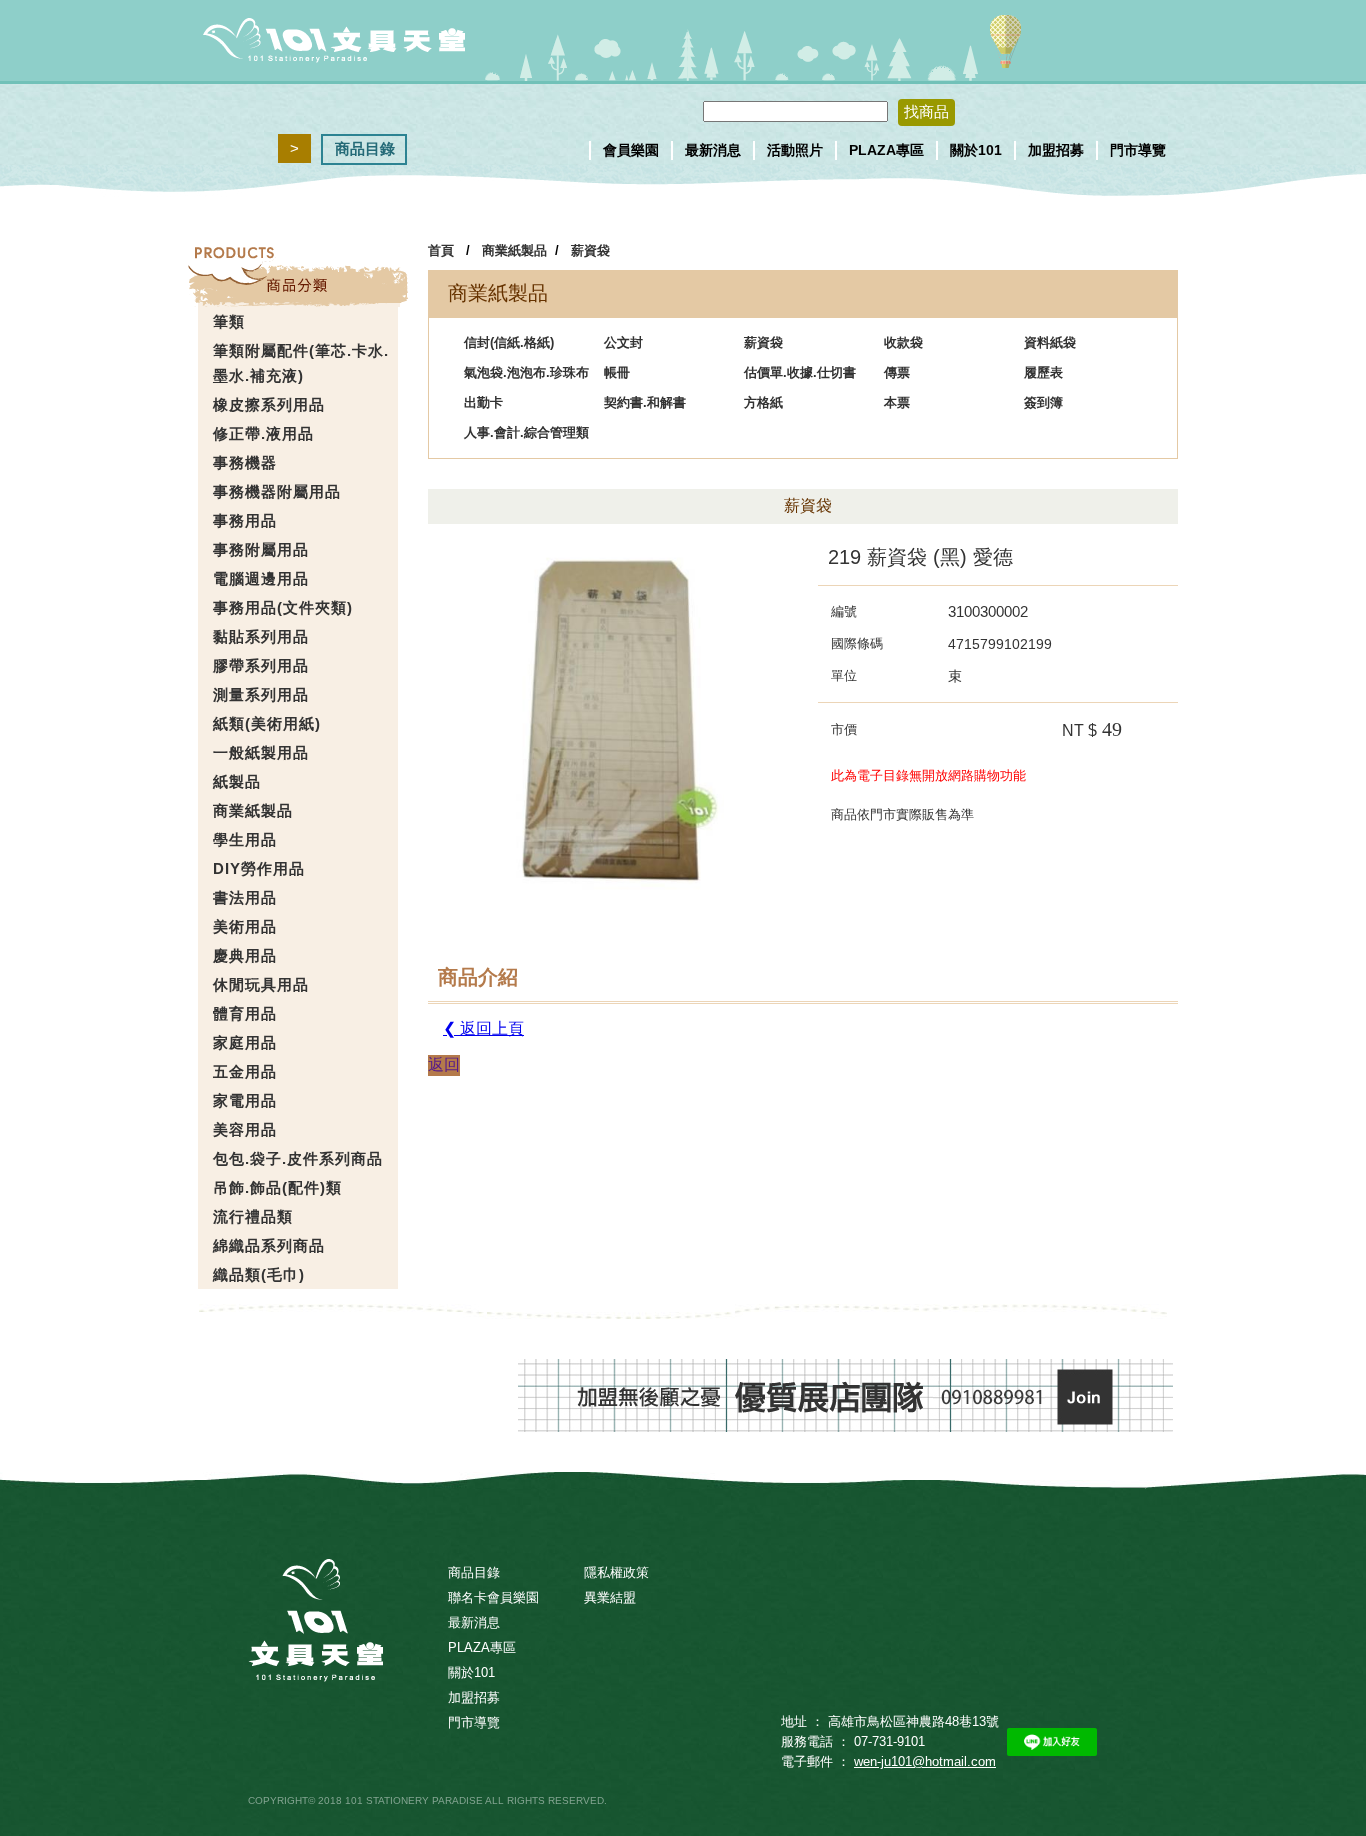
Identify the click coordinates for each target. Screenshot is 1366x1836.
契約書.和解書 (645, 402)
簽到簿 (1043, 402)
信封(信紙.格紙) (509, 342)
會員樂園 (631, 150)
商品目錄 (365, 148)
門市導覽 (1138, 150)
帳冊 (617, 372)
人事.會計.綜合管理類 (526, 432)
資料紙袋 (1050, 342)
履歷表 (1043, 372)
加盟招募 (1056, 150)
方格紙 (763, 402)
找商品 (926, 111)
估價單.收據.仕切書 (800, 372)
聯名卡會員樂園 (493, 1597)
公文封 (623, 342)
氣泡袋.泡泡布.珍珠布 (526, 372)
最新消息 (713, 150)
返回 (444, 1064)
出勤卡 (483, 402)
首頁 (441, 250)
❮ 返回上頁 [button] (483, 1028)
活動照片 (795, 150)
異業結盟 (610, 1597)
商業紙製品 (514, 250)
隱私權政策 (616, 1572)
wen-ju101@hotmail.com (925, 1761)
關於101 (976, 150)
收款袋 (903, 342)
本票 (897, 402)
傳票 (897, 372)
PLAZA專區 (886, 150)
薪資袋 (590, 250)
